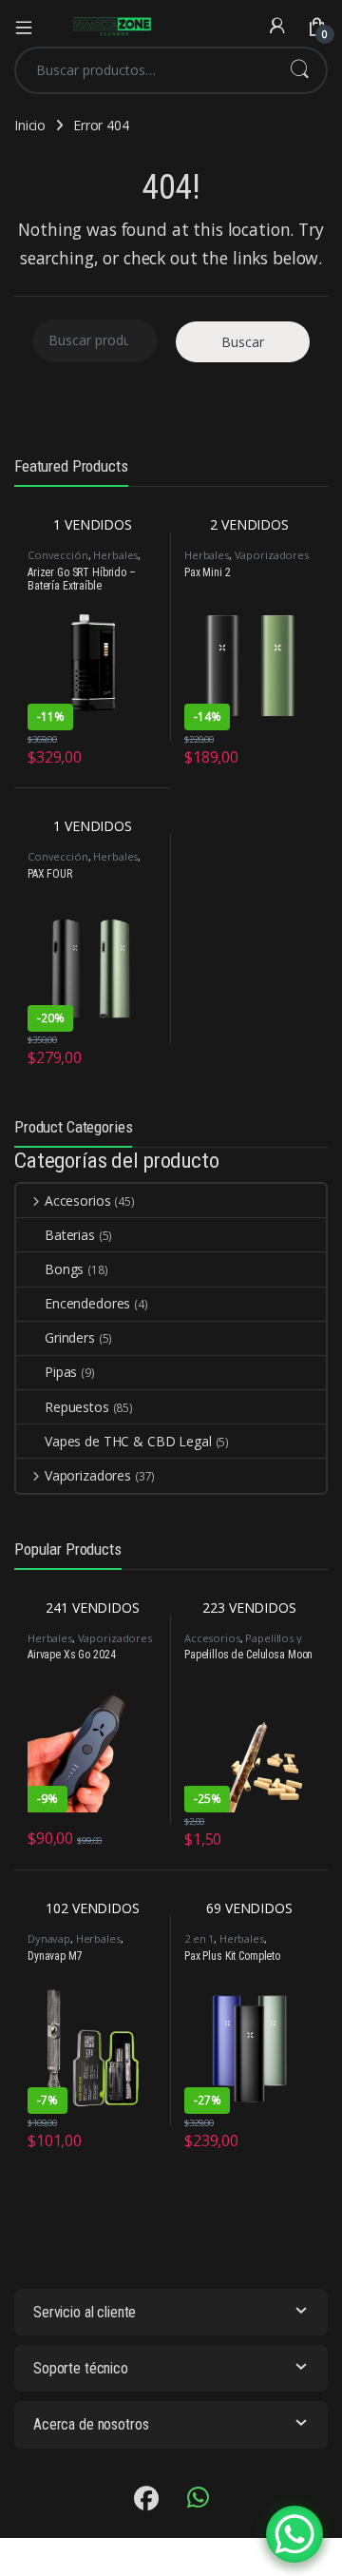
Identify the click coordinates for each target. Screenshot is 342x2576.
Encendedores (87, 1303)
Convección (58, 555)
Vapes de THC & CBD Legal (128, 1441)
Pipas (61, 1372)
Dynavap (49, 1938)
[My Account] (277, 27)
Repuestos (77, 1407)
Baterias (70, 1235)
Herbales (115, 555)
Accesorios (77, 1201)
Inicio (30, 125)
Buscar (299, 70)
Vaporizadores (272, 555)
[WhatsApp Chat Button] (294, 2534)
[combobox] (144, 70)
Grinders (70, 1337)
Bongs (64, 1269)
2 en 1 (199, 1938)
